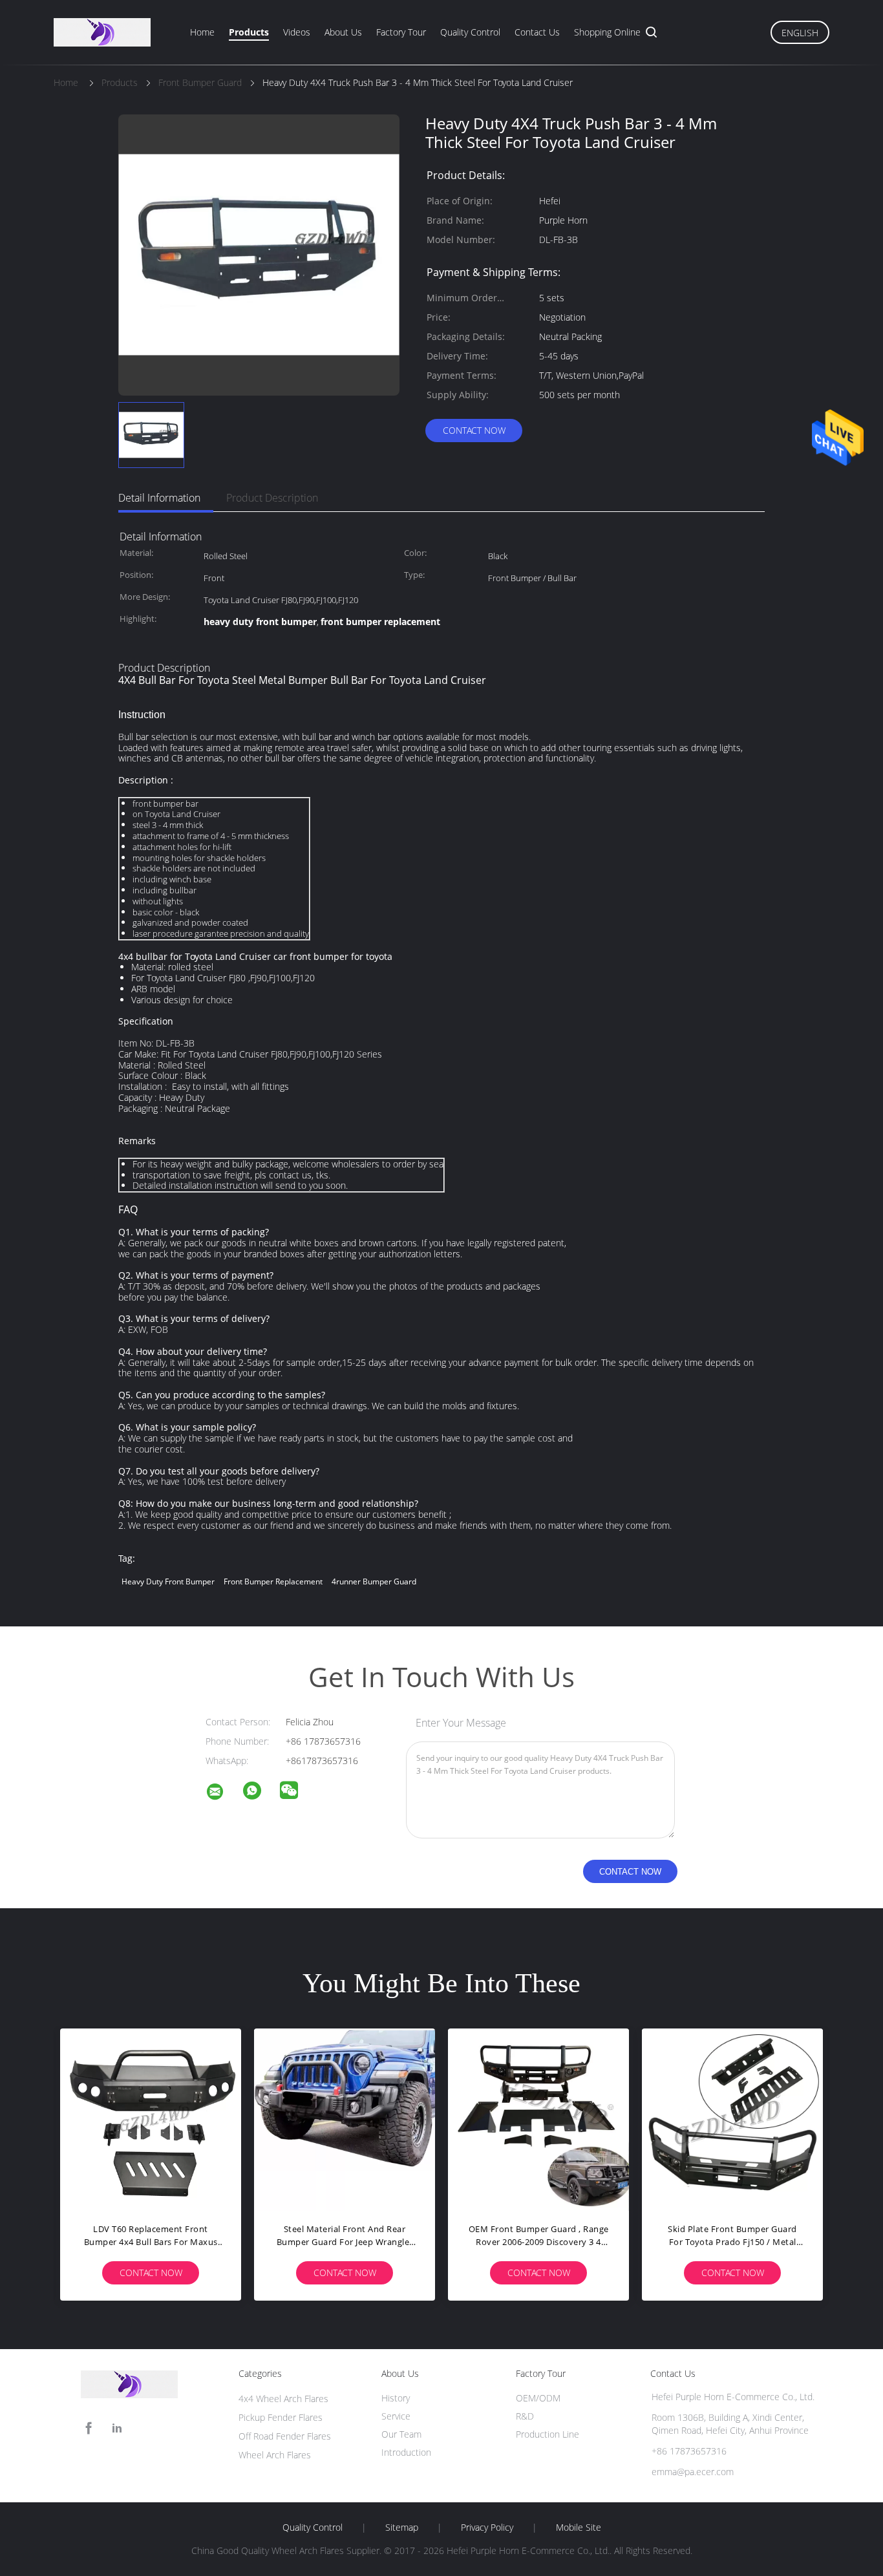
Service (396, 2416)
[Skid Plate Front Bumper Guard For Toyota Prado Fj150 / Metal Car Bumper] (732, 2119)
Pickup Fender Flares (281, 2417)
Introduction (406, 2452)
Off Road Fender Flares (285, 2436)
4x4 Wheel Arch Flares (283, 2399)
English (800, 33)
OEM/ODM (538, 2398)
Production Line (548, 2434)
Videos (297, 32)
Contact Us (537, 32)
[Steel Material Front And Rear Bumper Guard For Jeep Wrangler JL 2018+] (345, 2119)
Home (202, 32)
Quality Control (470, 32)
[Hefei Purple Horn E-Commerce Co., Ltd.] (223, 1794)
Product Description (272, 498)
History (396, 2398)
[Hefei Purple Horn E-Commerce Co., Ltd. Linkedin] (117, 2428)
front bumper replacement (273, 1581)
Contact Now (474, 430)
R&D (525, 2416)
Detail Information (159, 498)
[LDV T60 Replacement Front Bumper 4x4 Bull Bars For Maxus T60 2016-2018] (151, 2119)
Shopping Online (607, 32)
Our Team (401, 2434)
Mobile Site (579, 2528)
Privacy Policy (487, 2528)
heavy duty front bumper (168, 1581)
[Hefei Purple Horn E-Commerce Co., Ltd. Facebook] (89, 2428)
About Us (343, 32)
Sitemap (402, 2528)
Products (249, 32)
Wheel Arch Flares (275, 2455)
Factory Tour (401, 32)
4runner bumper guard (374, 1581)
